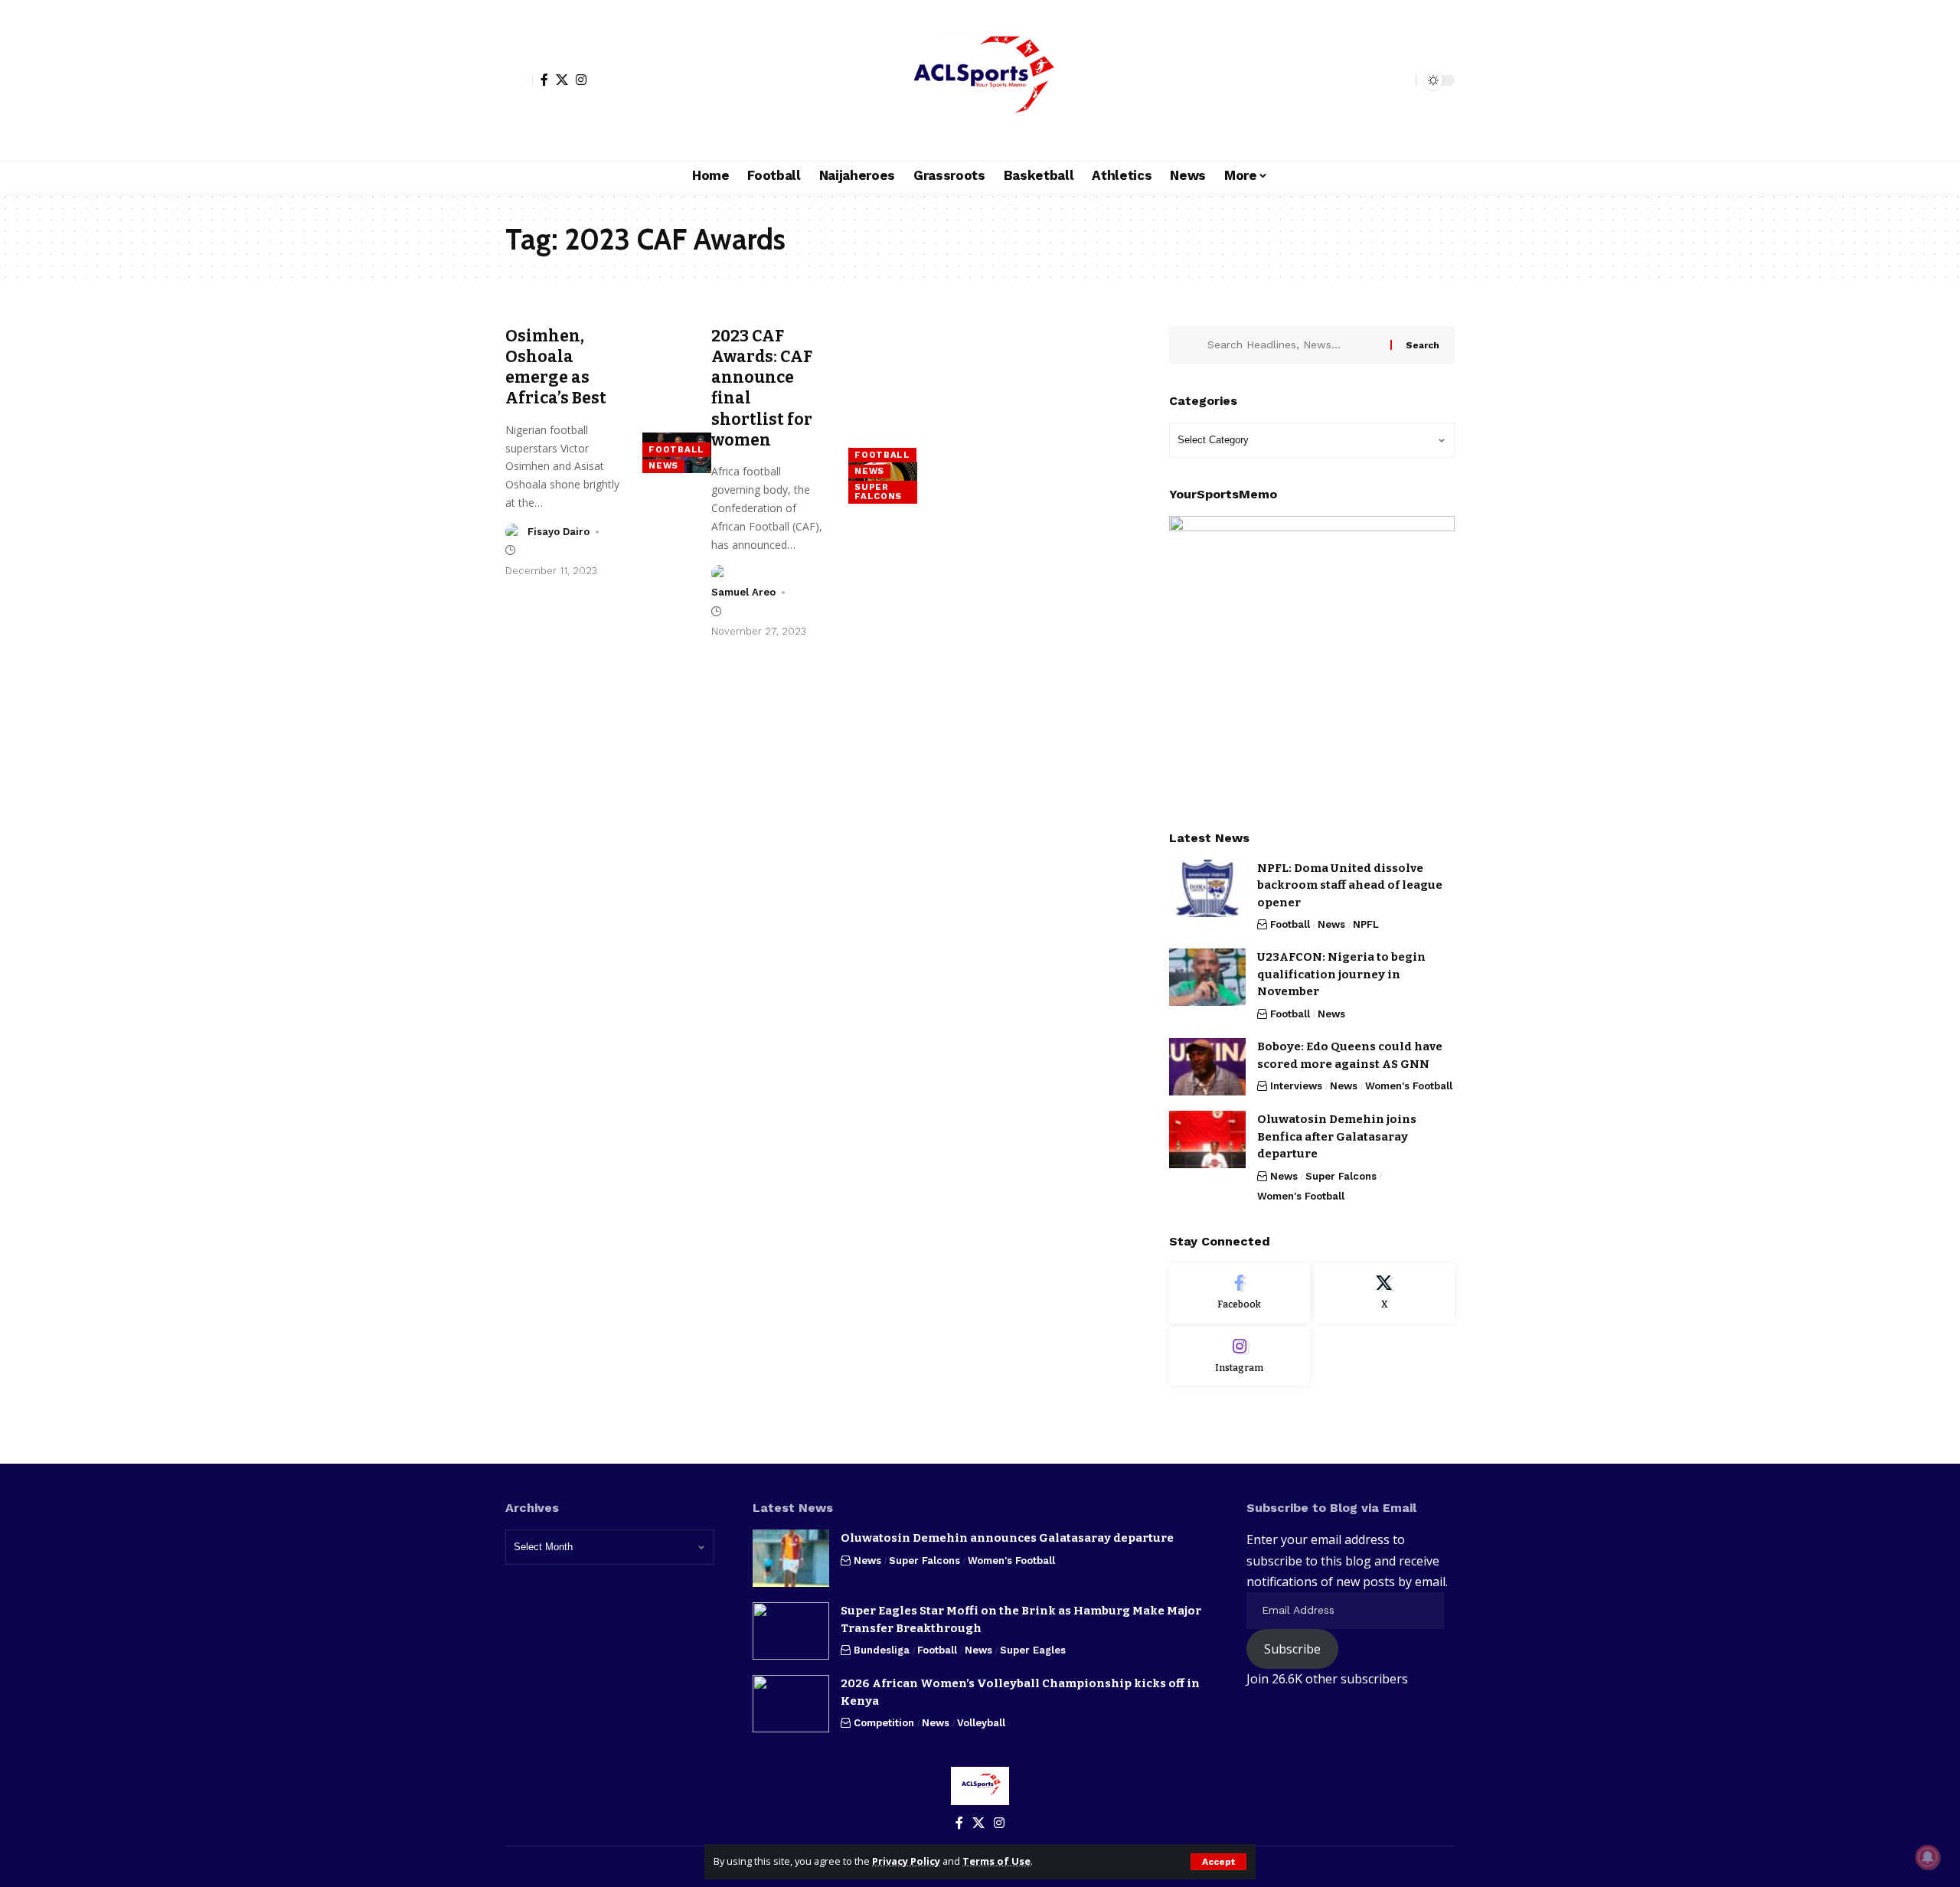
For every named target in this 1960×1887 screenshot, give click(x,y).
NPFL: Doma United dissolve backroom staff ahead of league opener (1350, 885)
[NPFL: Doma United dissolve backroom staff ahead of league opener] (1207, 888)
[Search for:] (1293, 345)
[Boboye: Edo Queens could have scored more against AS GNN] (1207, 1067)
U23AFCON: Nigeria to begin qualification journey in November (1341, 974)
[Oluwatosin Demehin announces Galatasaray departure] (791, 1558)
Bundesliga (882, 1650)
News (663, 465)
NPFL (1366, 924)
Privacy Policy (906, 1861)
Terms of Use (996, 1861)
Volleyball (981, 1723)
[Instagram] (581, 80)
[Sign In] (519, 80)
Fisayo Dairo (559, 532)
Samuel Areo (743, 592)
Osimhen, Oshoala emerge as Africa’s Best (556, 367)
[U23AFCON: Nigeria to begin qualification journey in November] (1207, 977)
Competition (884, 1723)
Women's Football (1409, 1086)
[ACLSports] (980, 80)
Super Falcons (878, 491)
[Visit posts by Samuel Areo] (720, 573)
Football (676, 449)
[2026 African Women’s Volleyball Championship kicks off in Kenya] (791, 1704)
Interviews (1296, 1086)
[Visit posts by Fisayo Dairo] (514, 532)
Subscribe (1292, 1649)
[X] (562, 80)
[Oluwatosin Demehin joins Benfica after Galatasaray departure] (1207, 1139)
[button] (1218, 1862)
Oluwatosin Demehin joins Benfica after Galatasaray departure (1337, 1136)
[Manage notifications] (1928, 1857)
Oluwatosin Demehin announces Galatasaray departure (1007, 1538)
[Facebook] (544, 80)
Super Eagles (1033, 1650)
